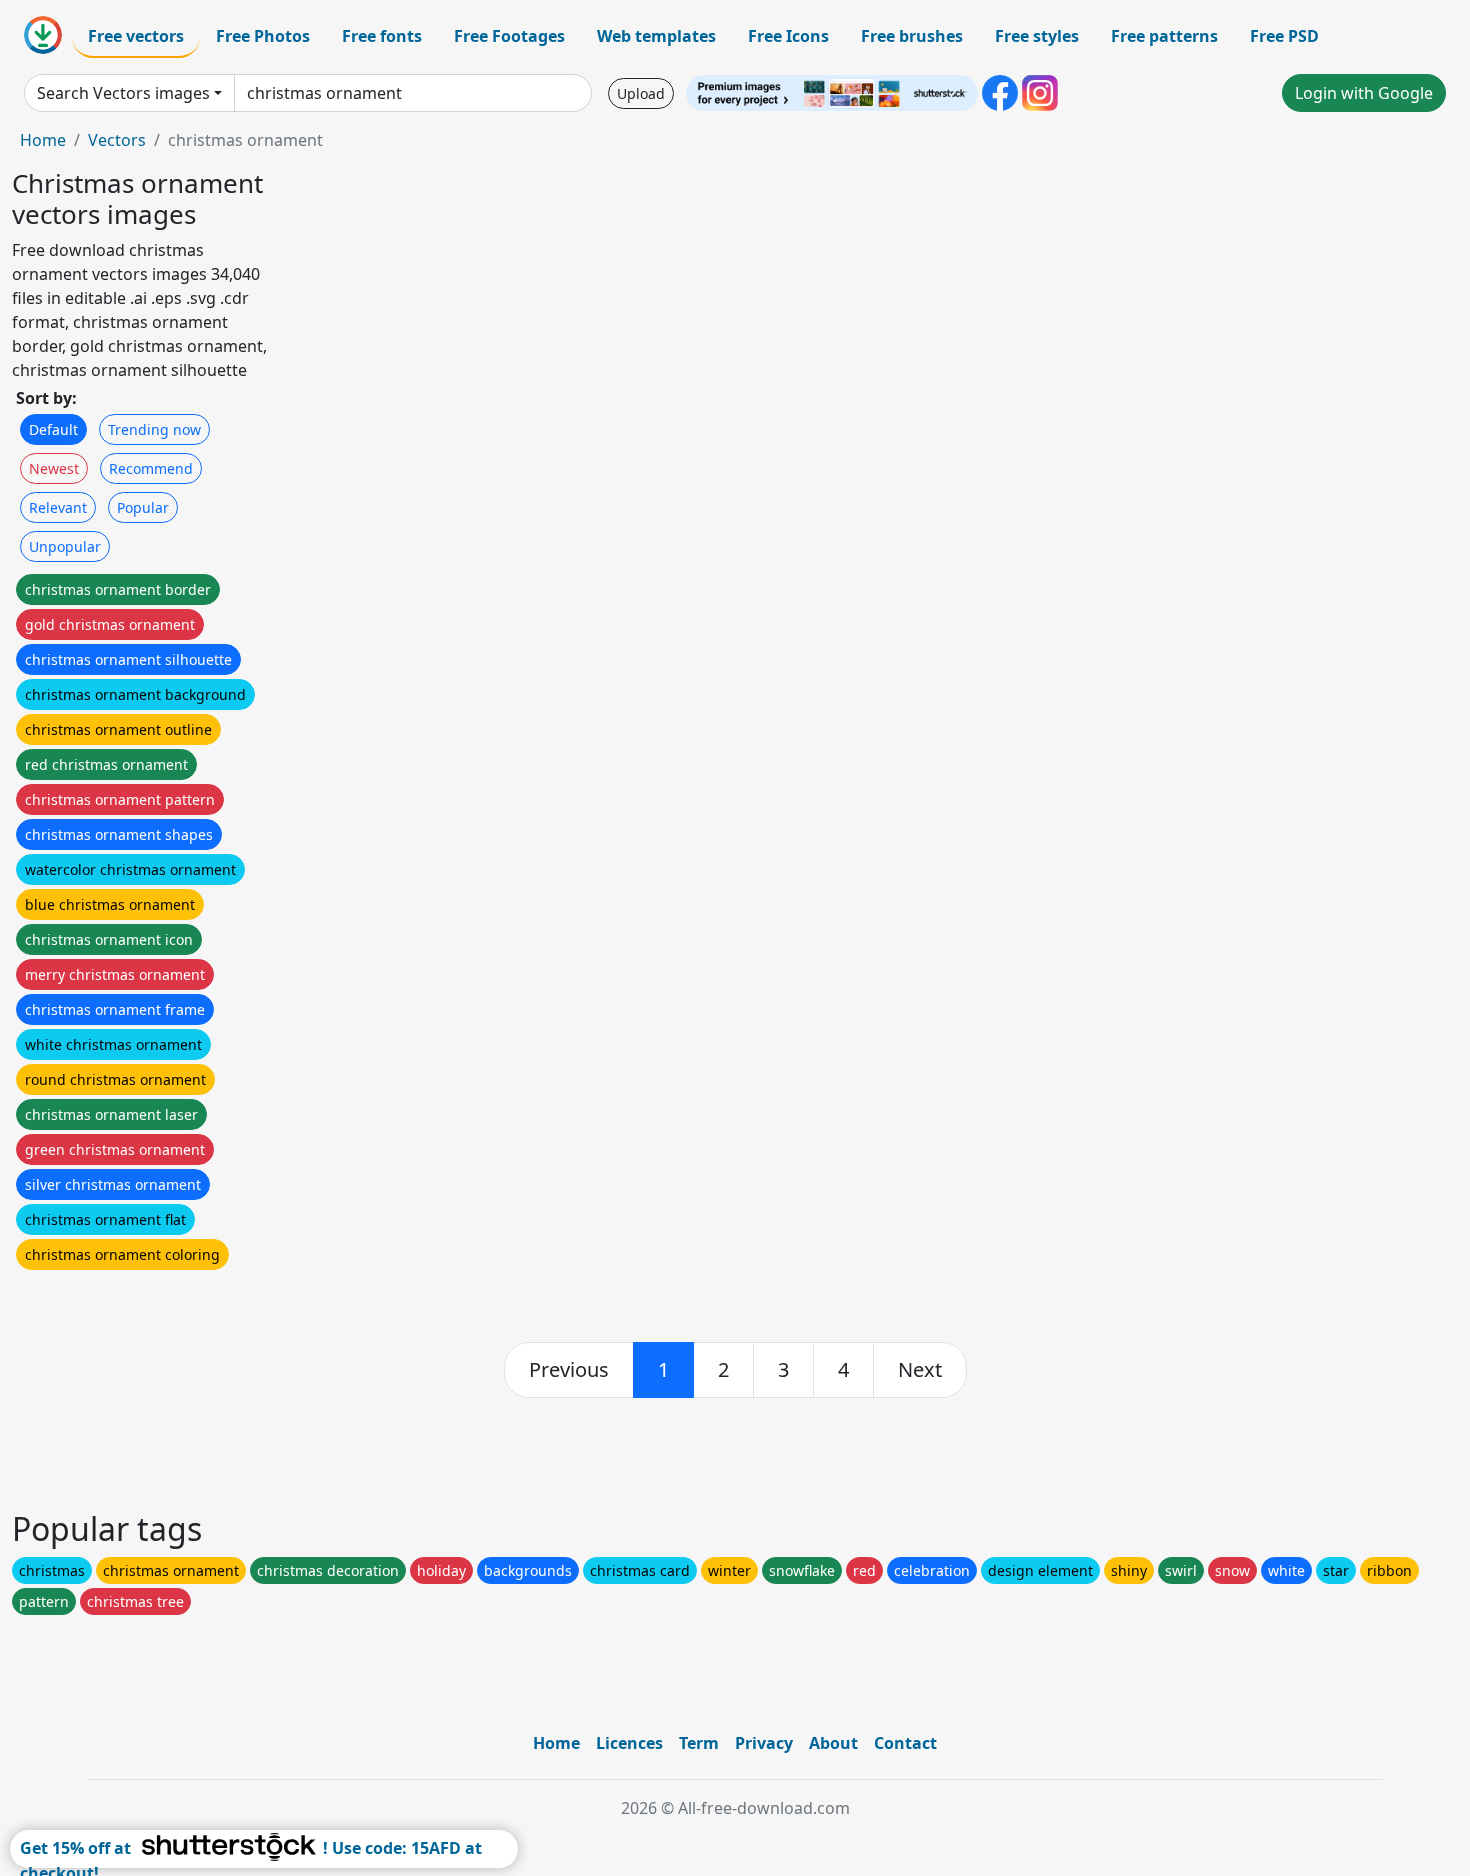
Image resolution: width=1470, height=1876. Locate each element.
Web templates (656, 36)
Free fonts (382, 36)
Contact (905, 1743)
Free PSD (1284, 36)
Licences (629, 1743)
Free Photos (263, 36)
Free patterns (1164, 36)
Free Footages (509, 36)
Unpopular (65, 546)
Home (43, 140)
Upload (641, 93)
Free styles (1037, 36)
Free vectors (136, 36)
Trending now (154, 429)
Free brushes (912, 36)
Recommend (151, 468)
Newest (54, 468)
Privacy (764, 1743)
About (833, 1743)
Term (699, 1743)
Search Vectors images (123, 93)
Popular (143, 507)
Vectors (117, 140)
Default (53, 429)
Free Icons (788, 36)
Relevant (58, 507)
